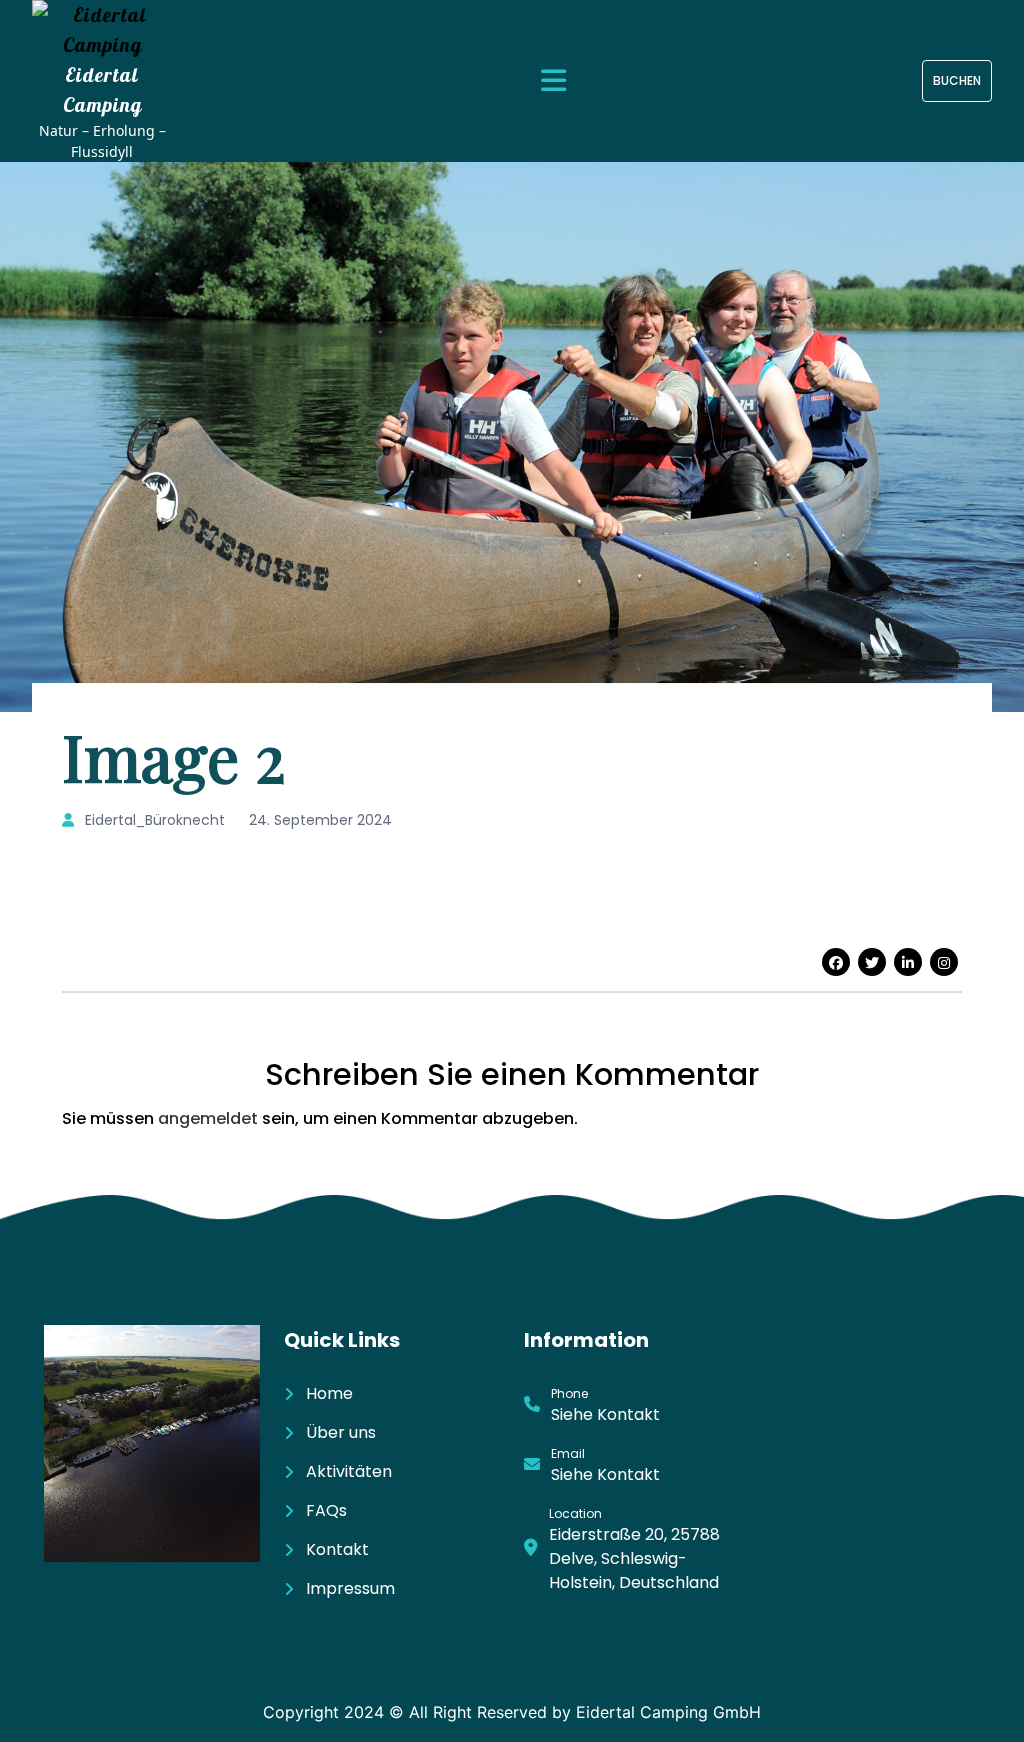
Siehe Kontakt (605, 1414)
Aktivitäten (349, 1471)
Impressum (350, 1588)
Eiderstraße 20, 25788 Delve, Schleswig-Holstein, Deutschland (634, 1558)
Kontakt (337, 1549)
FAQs (326, 1510)
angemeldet (208, 1118)
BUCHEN (957, 80)
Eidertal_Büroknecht (153, 820)
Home (329, 1393)
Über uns (341, 1432)
